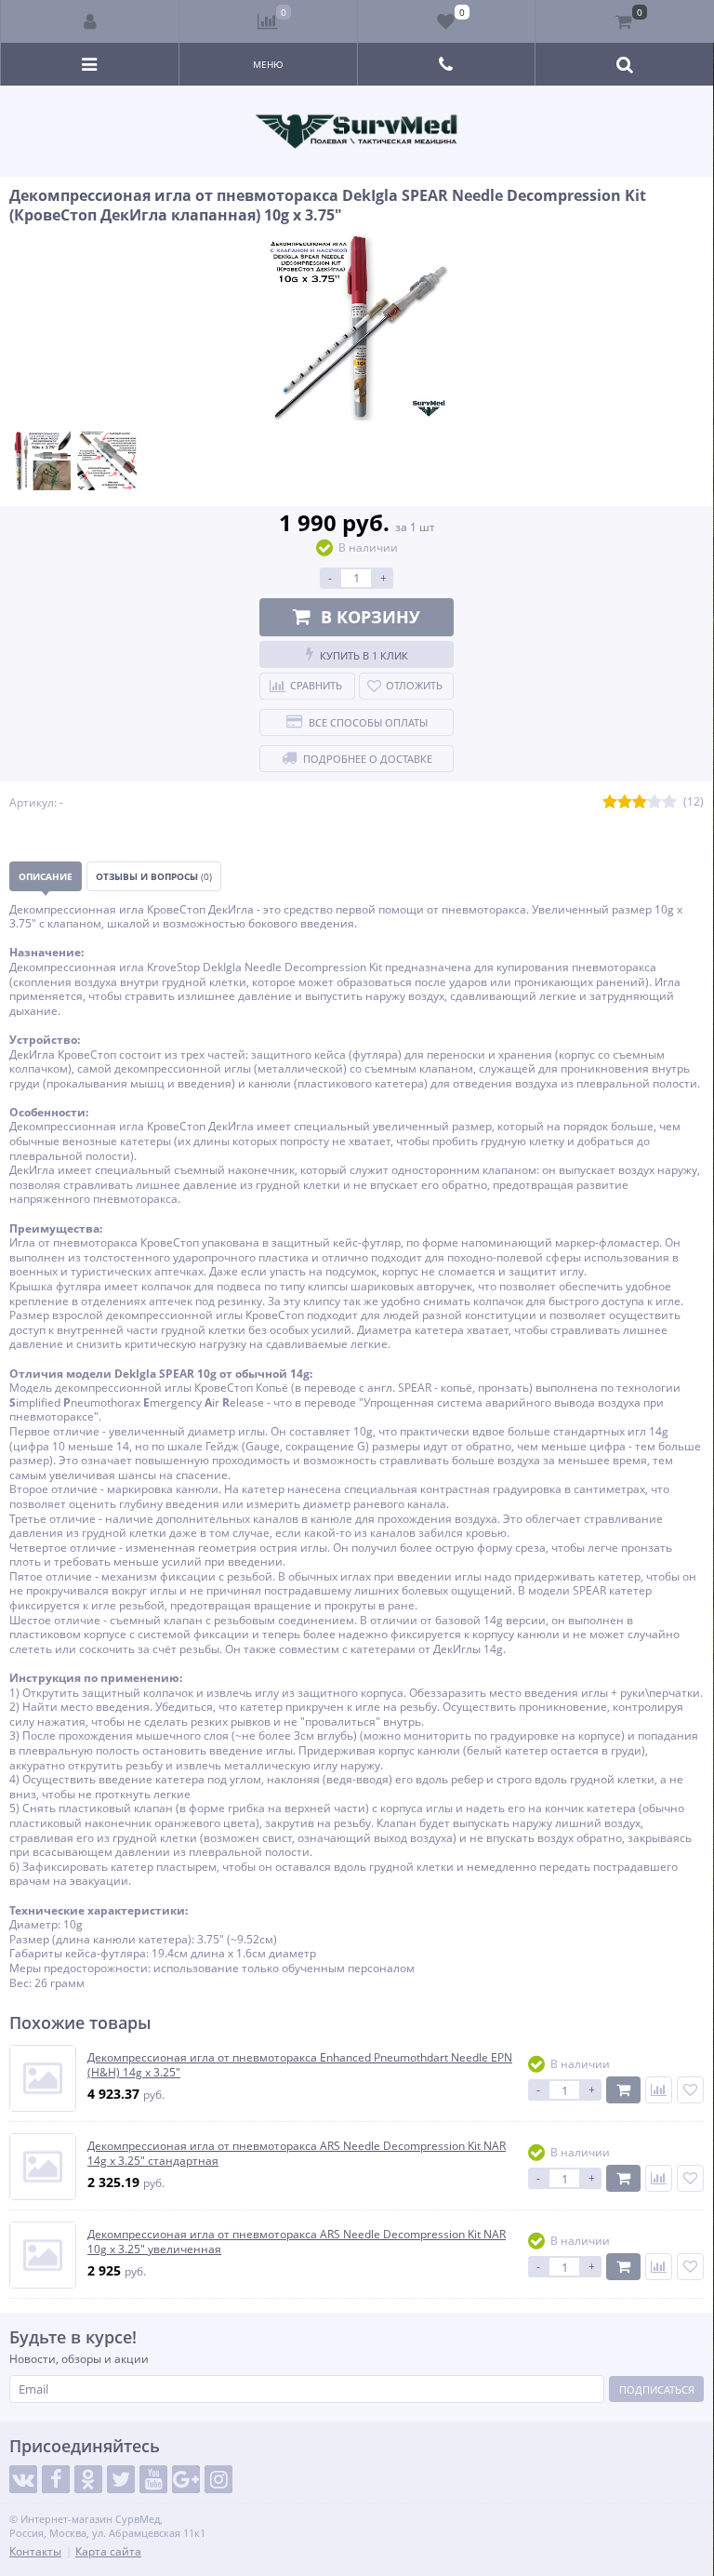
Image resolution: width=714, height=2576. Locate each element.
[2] (625, 802)
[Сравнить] (659, 2090)
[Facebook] (56, 2479)
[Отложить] (690, 2090)
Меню (268, 64)
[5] (669, 802)
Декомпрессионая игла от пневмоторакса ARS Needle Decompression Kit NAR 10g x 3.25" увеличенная (297, 2242)
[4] (654, 802)
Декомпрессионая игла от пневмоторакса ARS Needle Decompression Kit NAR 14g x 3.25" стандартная (297, 2153)
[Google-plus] (186, 2479)
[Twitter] (121, 2479)
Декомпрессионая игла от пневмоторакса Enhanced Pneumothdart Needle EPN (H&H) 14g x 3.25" (300, 2065)
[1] (610, 802)
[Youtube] (153, 2479)
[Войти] (90, 21)
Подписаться (657, 2389)
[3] (640, 802)
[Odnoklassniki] (88, 2479)
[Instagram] (218, 2479)
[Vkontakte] (23, 2479)
